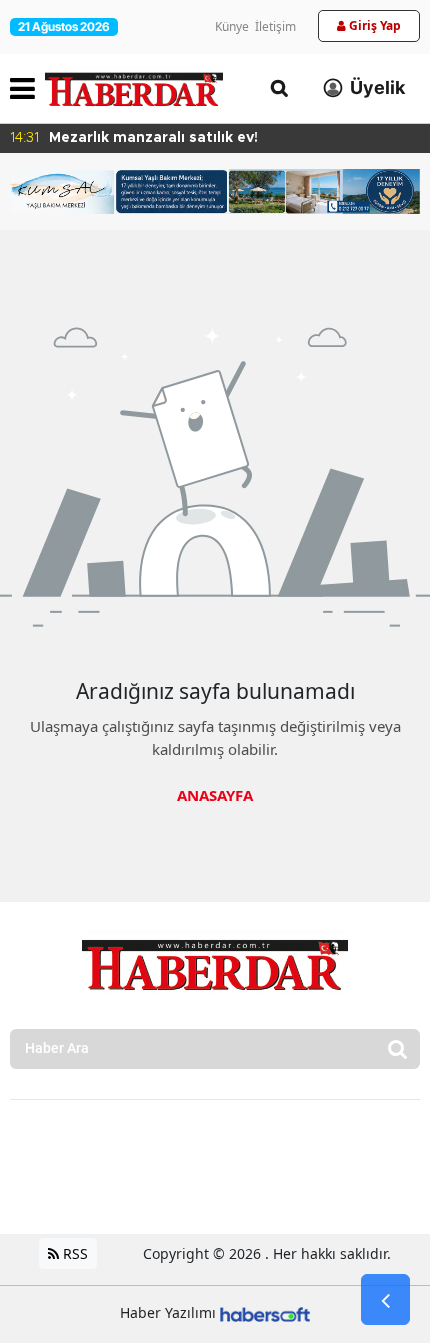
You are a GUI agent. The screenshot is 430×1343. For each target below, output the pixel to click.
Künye (232, 26)
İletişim (275, 26)
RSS (73, 1253)
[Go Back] (385, 1300)
